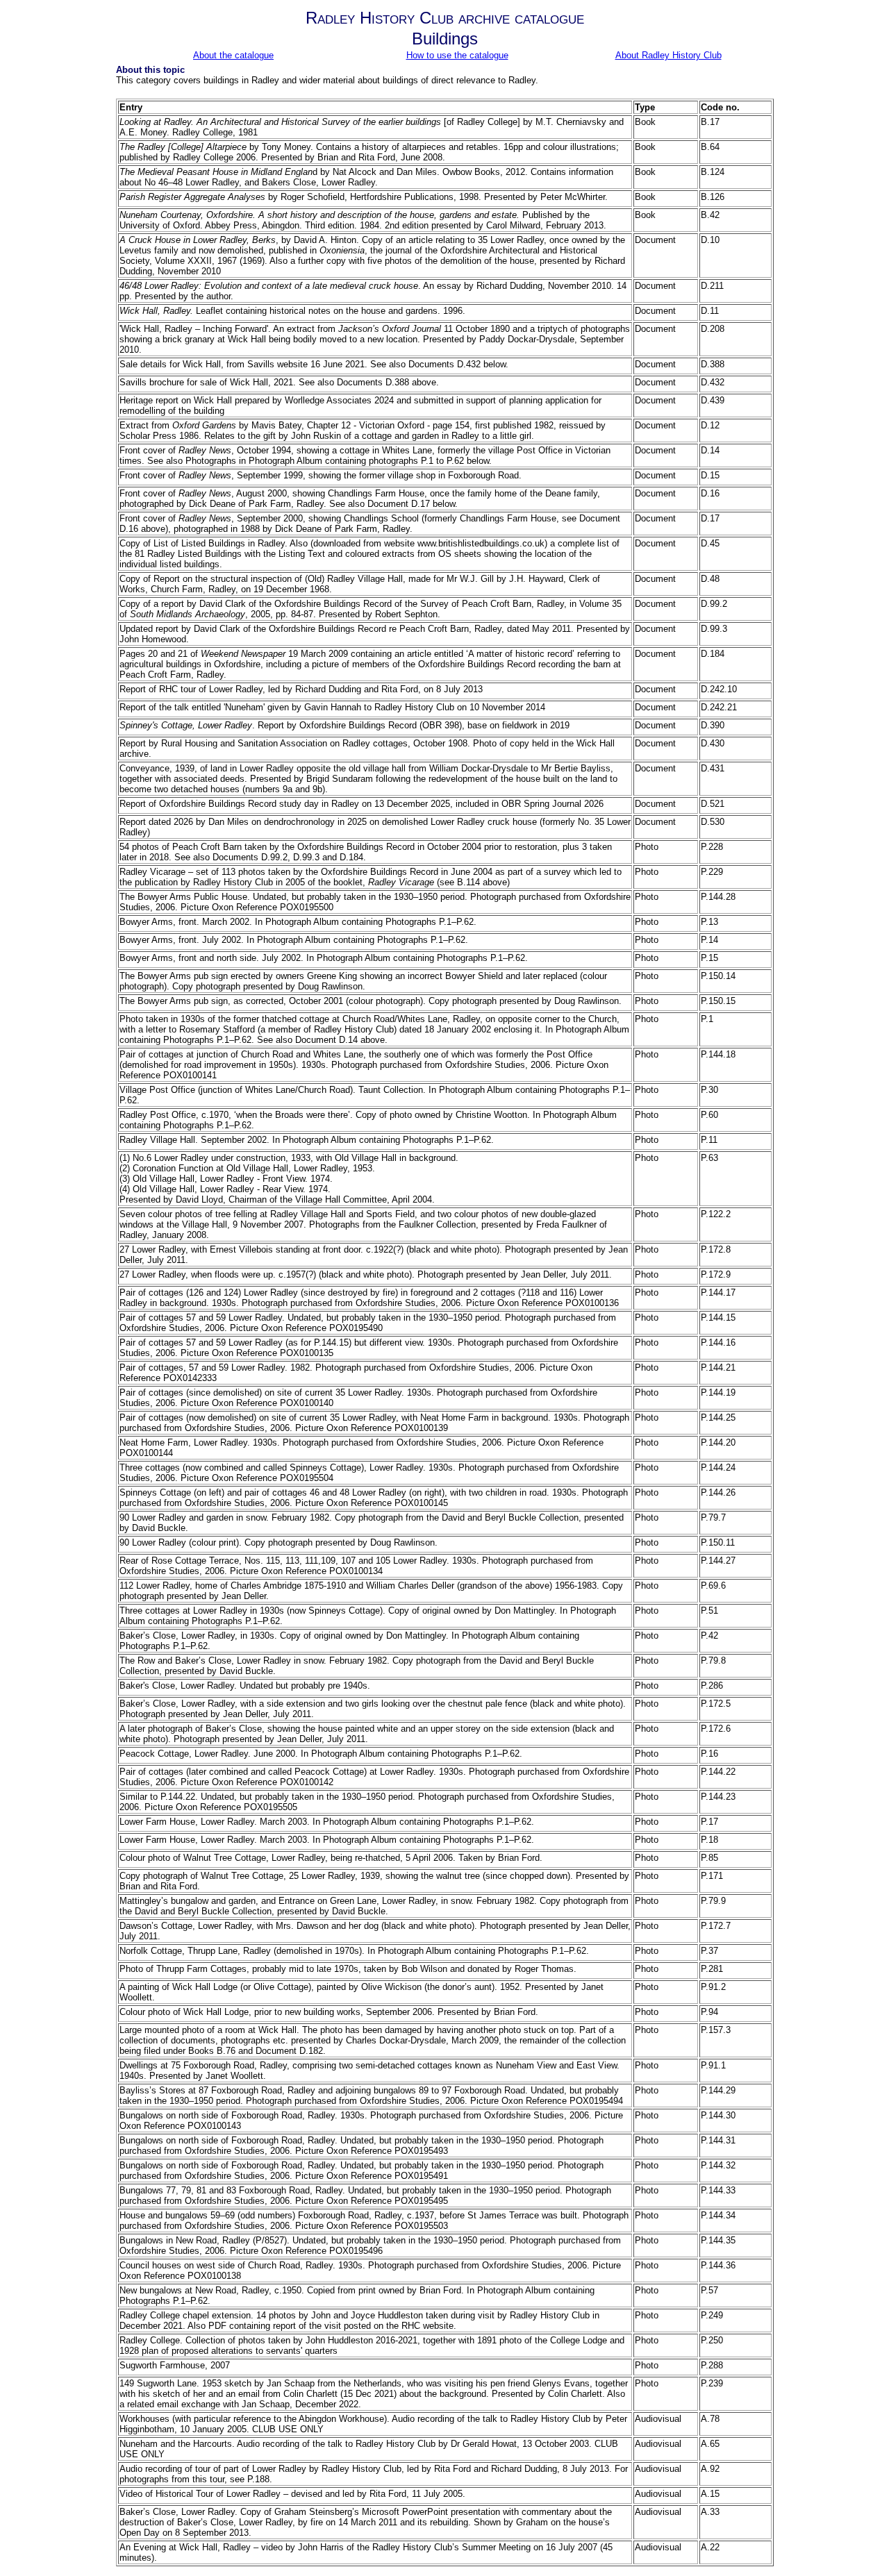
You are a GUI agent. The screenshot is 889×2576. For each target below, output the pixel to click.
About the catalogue (233, 55)
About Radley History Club (668, 55)
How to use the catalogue (457, 55)
